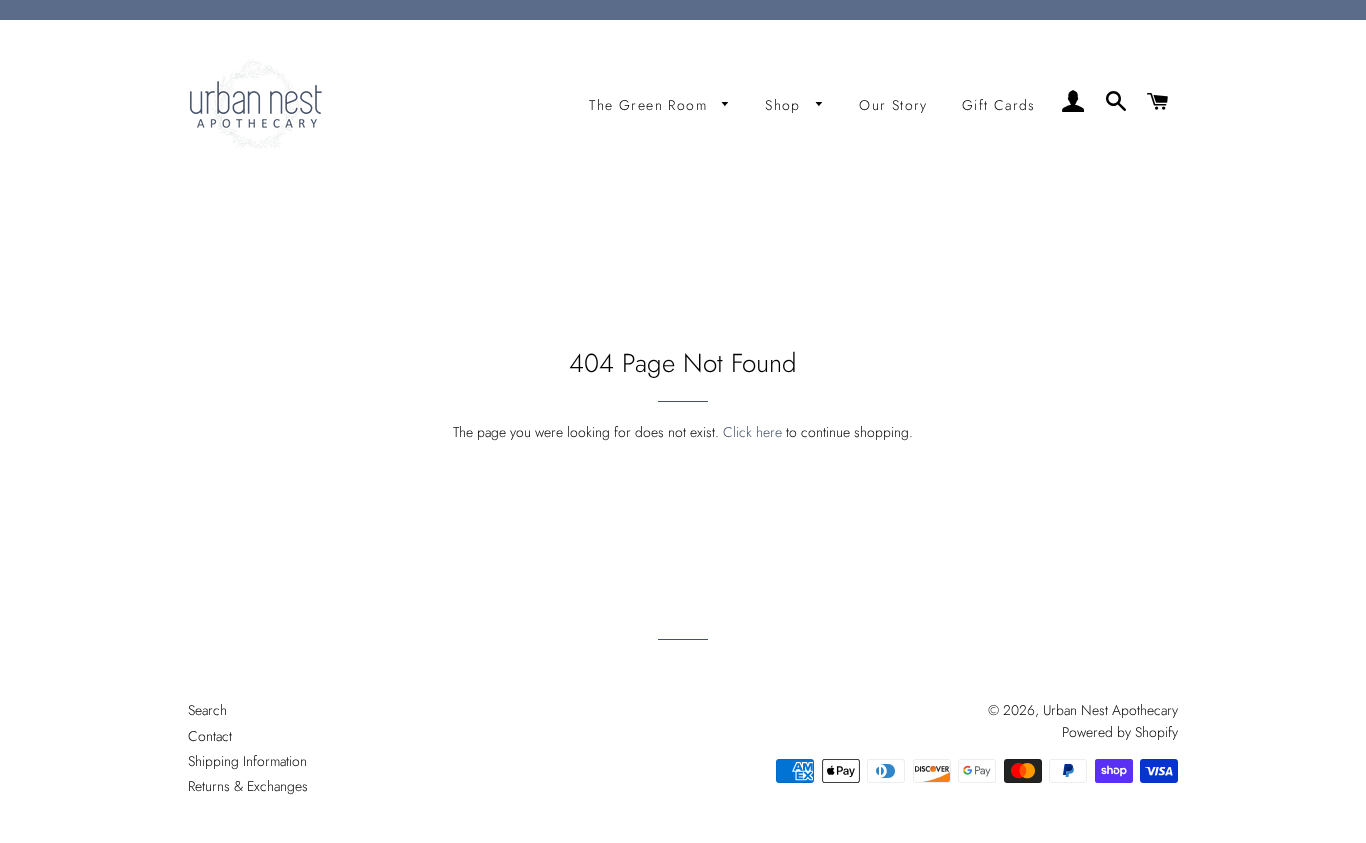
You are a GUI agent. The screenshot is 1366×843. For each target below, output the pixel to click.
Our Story (893, 105)
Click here (752, 432)
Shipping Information (247, 761)
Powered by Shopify (1120, 732)
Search (207, 710)
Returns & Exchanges (248, 786)
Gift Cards (999, 105)
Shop (785, 105)
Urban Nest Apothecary (1110, 710)
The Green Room (650, 105)
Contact (210, 736)
